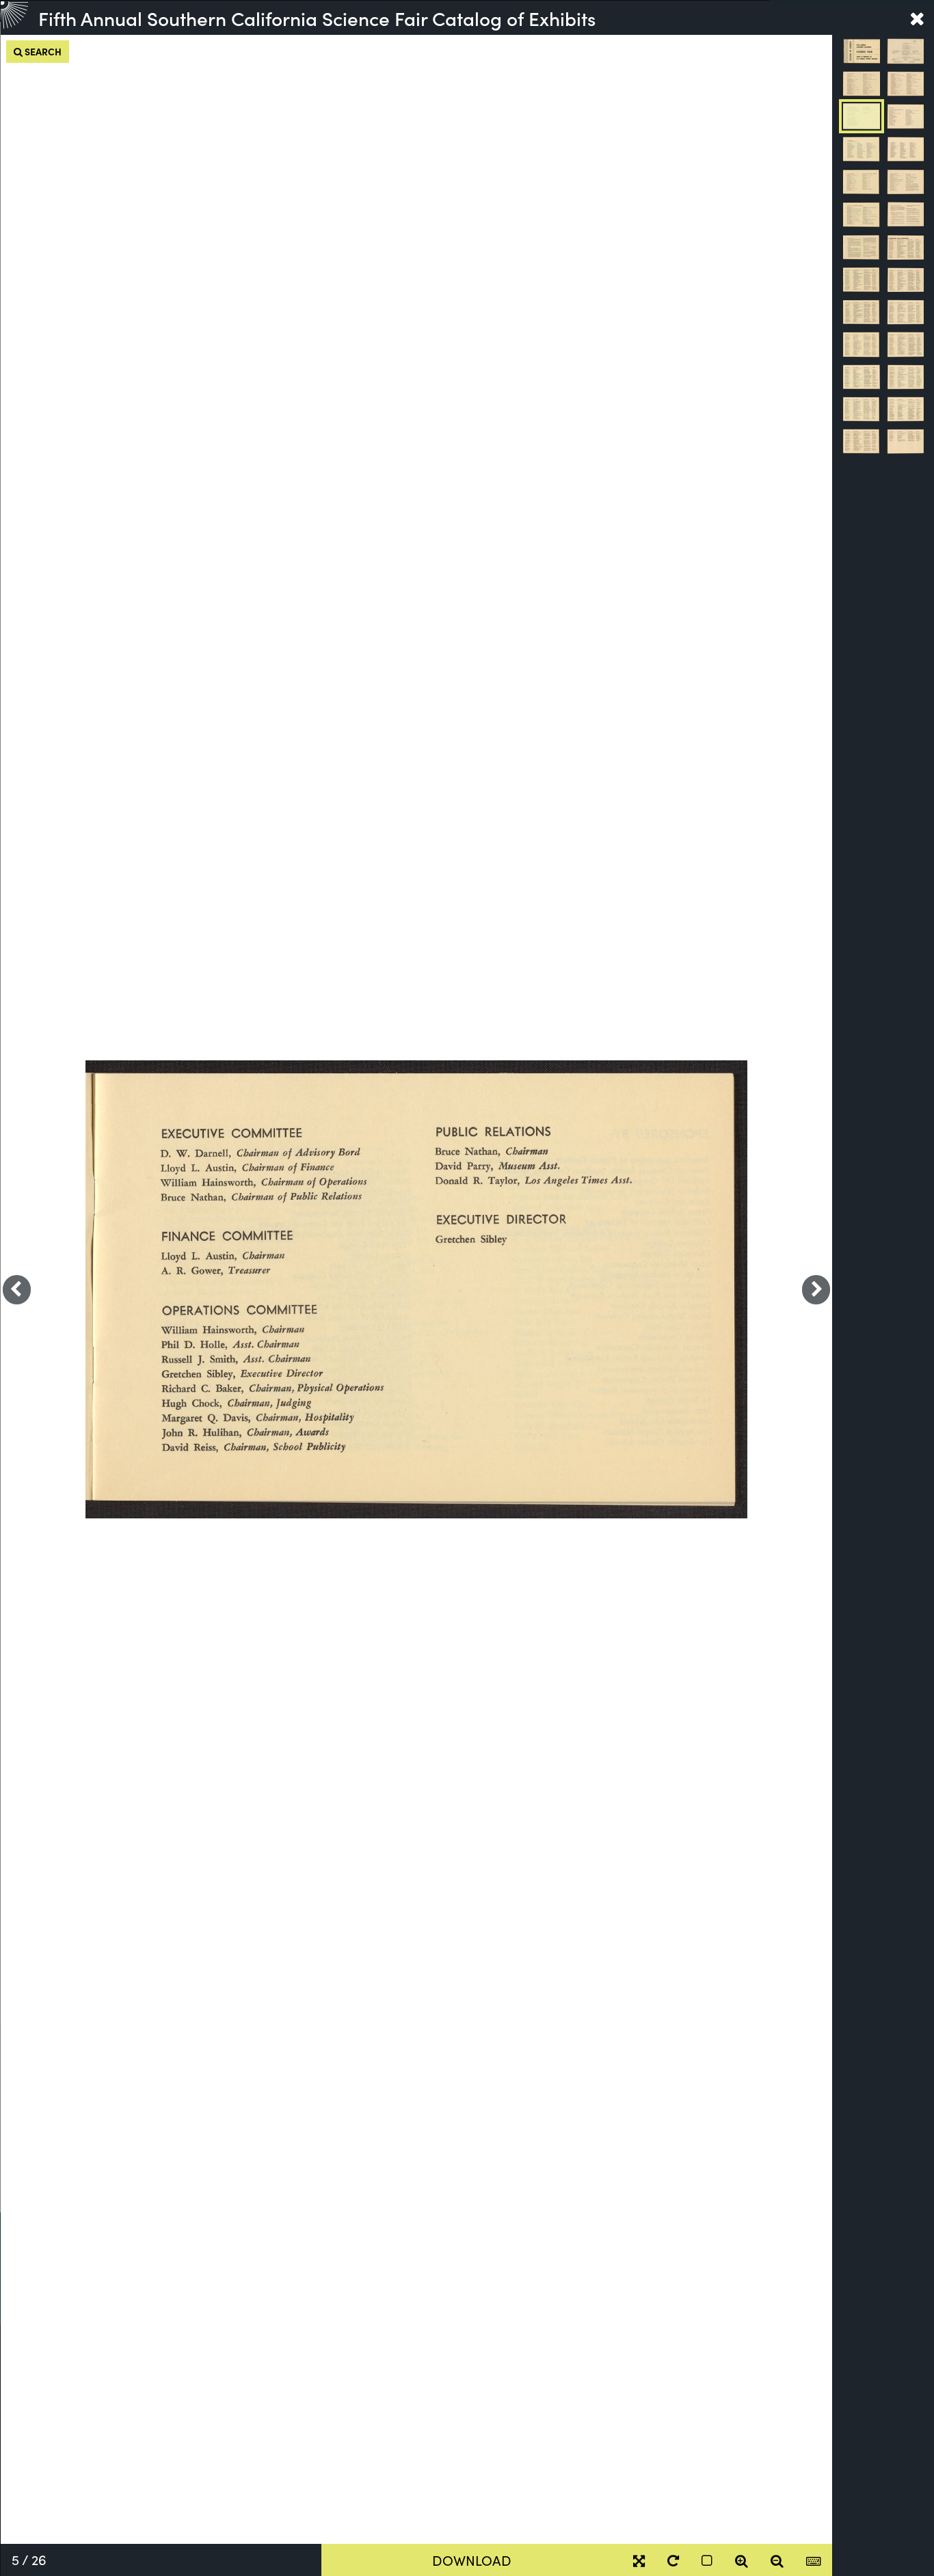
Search (42, 51)
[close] (917, 18)
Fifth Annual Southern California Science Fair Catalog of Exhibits (317, 18)
